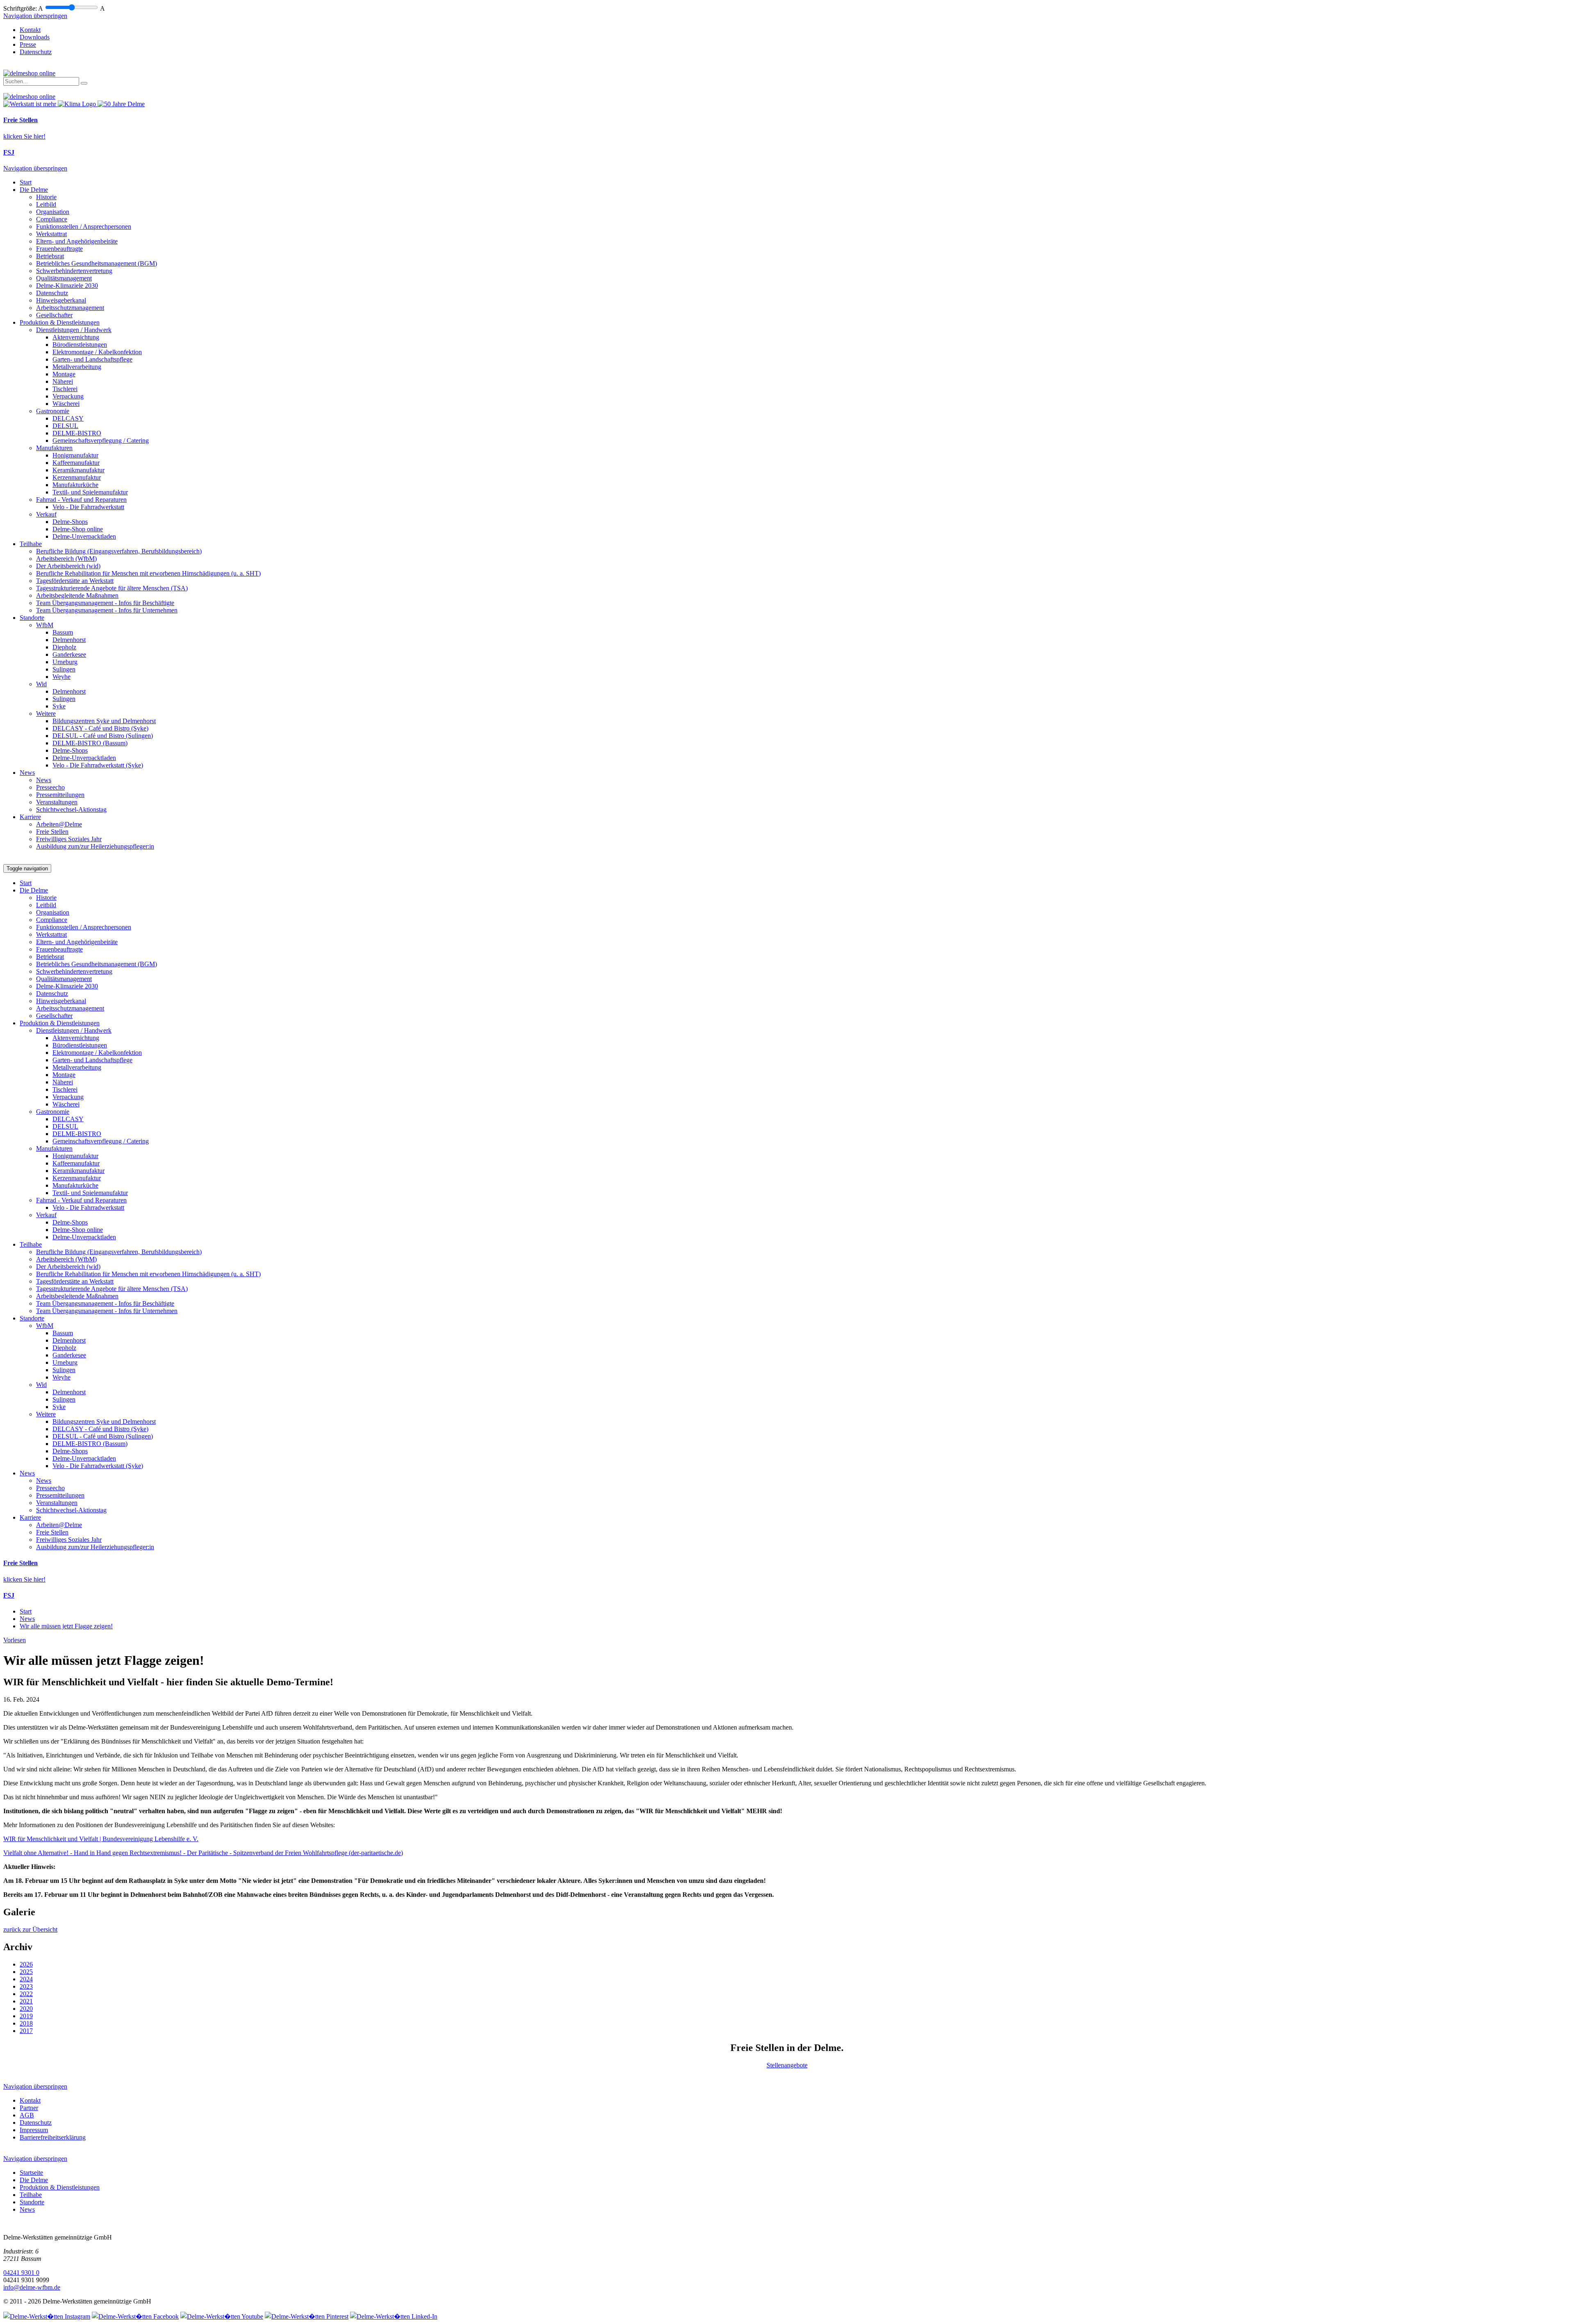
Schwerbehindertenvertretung (74, 271)
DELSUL (65, 426)
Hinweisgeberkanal (61, 300)
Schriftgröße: (20, 8)
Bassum (63, 632)
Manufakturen (54, 448)
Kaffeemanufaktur (76, 463)
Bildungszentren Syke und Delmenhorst (104, 721)
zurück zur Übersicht (30, 1929)
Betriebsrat (50, 256)
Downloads (35, 37)
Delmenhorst (69, 640)
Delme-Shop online (78, 529)
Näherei (63, 381)
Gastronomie (53, 411)
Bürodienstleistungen (80, 345)
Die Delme (34, 190)
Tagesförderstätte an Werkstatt (75, 581)
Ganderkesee (69, 654)
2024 (26, 1979)
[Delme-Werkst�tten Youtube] (222, 2316)
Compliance (52, 219)
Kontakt (30, 30)
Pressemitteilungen (60, 795)
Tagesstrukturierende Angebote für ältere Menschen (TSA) (112, 588)
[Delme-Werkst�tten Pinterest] (307, 2316)
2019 (26, 2016)
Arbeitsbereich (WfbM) (66, 559)
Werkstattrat (51, 234)
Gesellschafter (54, 315)
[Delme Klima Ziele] (78, 104)
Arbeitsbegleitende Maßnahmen (77, 595)
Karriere (30, 817)
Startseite (31, 2173)
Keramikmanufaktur (78, 470)
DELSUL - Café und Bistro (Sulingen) (103, 736)
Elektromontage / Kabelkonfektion (97, 352)
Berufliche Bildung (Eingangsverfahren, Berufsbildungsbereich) (119, 551)
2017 (26, 2031)
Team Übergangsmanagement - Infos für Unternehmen (107, 610)
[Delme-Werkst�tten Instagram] (47, 2316)
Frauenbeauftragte (59, 249)
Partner (29, 2108)
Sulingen (64, 669)
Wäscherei (66, 404)
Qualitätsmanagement (64, 278)
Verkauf (46, 514)
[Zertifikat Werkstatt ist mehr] (31, 104)
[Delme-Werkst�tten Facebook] (135, 2316)
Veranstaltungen (57, 802)
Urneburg (65, 662)
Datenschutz (36, 52)
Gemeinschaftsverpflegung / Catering (101, 440)
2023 (26, 1986)
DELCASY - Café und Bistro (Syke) (100, 728)
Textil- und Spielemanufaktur (90, 492)
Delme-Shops (70, 522)
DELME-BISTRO (77, 433)
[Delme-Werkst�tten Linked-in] (394, 2316)
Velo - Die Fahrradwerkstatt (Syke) (98, 765)
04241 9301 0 (21, 2273)
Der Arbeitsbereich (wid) (68, 566)
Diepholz (64, 647)
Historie (46, 197)
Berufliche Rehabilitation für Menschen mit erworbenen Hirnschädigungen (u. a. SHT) (148, 573)
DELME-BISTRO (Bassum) (90, 743)
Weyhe (61, 677)
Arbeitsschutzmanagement (70, 308)
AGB (27, 2115)
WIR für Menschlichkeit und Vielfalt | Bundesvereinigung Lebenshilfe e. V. (101, 1839)
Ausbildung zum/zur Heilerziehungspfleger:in (95, 846)
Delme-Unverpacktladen (84, 536)
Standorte (32, 618)
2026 (26, 1964)
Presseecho (50, 787)
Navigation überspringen (35, 16)
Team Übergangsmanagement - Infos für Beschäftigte (105, 603)
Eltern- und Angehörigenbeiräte (77, 241)
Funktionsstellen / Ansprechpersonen (84, 226)
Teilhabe (31, 544)
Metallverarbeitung (77, 367)
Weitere (46, 714)
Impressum (34, 2130)
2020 (26, 2009)
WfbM (45, 625)
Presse (28, 44)
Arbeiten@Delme (59, 824)
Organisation (53, 212)
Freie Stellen (52, 832)
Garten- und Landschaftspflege (92, 359)
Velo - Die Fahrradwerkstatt (88, 507)
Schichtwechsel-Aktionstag (71, 809)
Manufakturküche (75, 485)
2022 (26, 1994)
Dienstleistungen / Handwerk (74, 330)
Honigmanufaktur (75, 455)
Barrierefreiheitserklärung (53, 2137)
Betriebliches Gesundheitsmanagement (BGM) (97, 263)
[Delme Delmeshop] (29, 73)
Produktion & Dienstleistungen (60, 322)
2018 (26, 2023)
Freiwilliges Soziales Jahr (69, 839)
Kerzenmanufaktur (77, 477)
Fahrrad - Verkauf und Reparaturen (81, 500)
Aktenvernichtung (76, 337)
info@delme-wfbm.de (32, 2287)
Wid (41, 684)
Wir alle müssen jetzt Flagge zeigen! (66, 1626)
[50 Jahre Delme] (121, 104)
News (27, 773)
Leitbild (46, 204)
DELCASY (68, 418)
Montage (64, 374)
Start (26, 182)
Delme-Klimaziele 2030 (67, 286)
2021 (26, 2001)
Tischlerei (65, 389)
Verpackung (68, 396)
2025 (26, 1972)
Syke (59, 706)
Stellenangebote (787, 2065)
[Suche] (84, 83)
